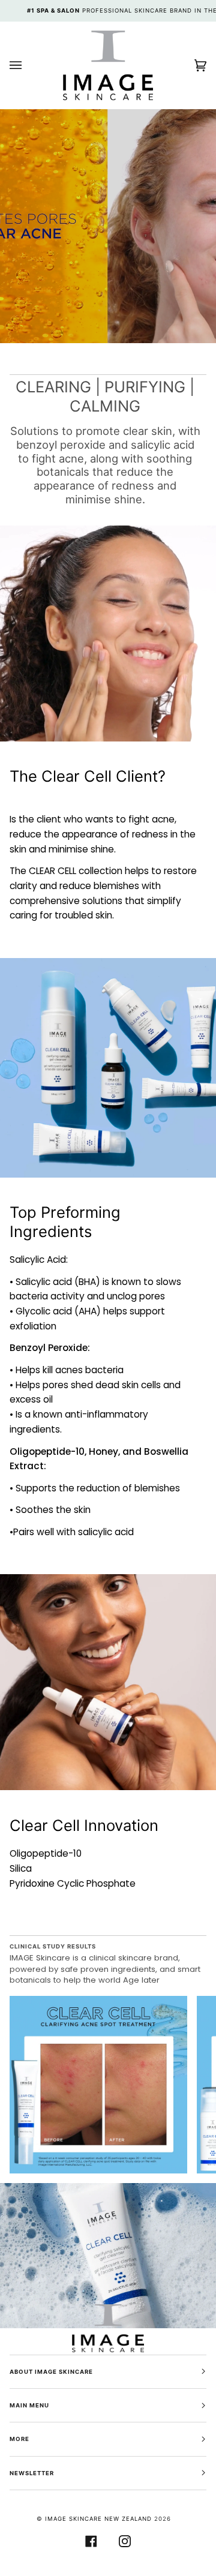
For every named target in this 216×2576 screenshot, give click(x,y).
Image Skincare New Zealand (100, 2519)
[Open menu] (28, 65)
